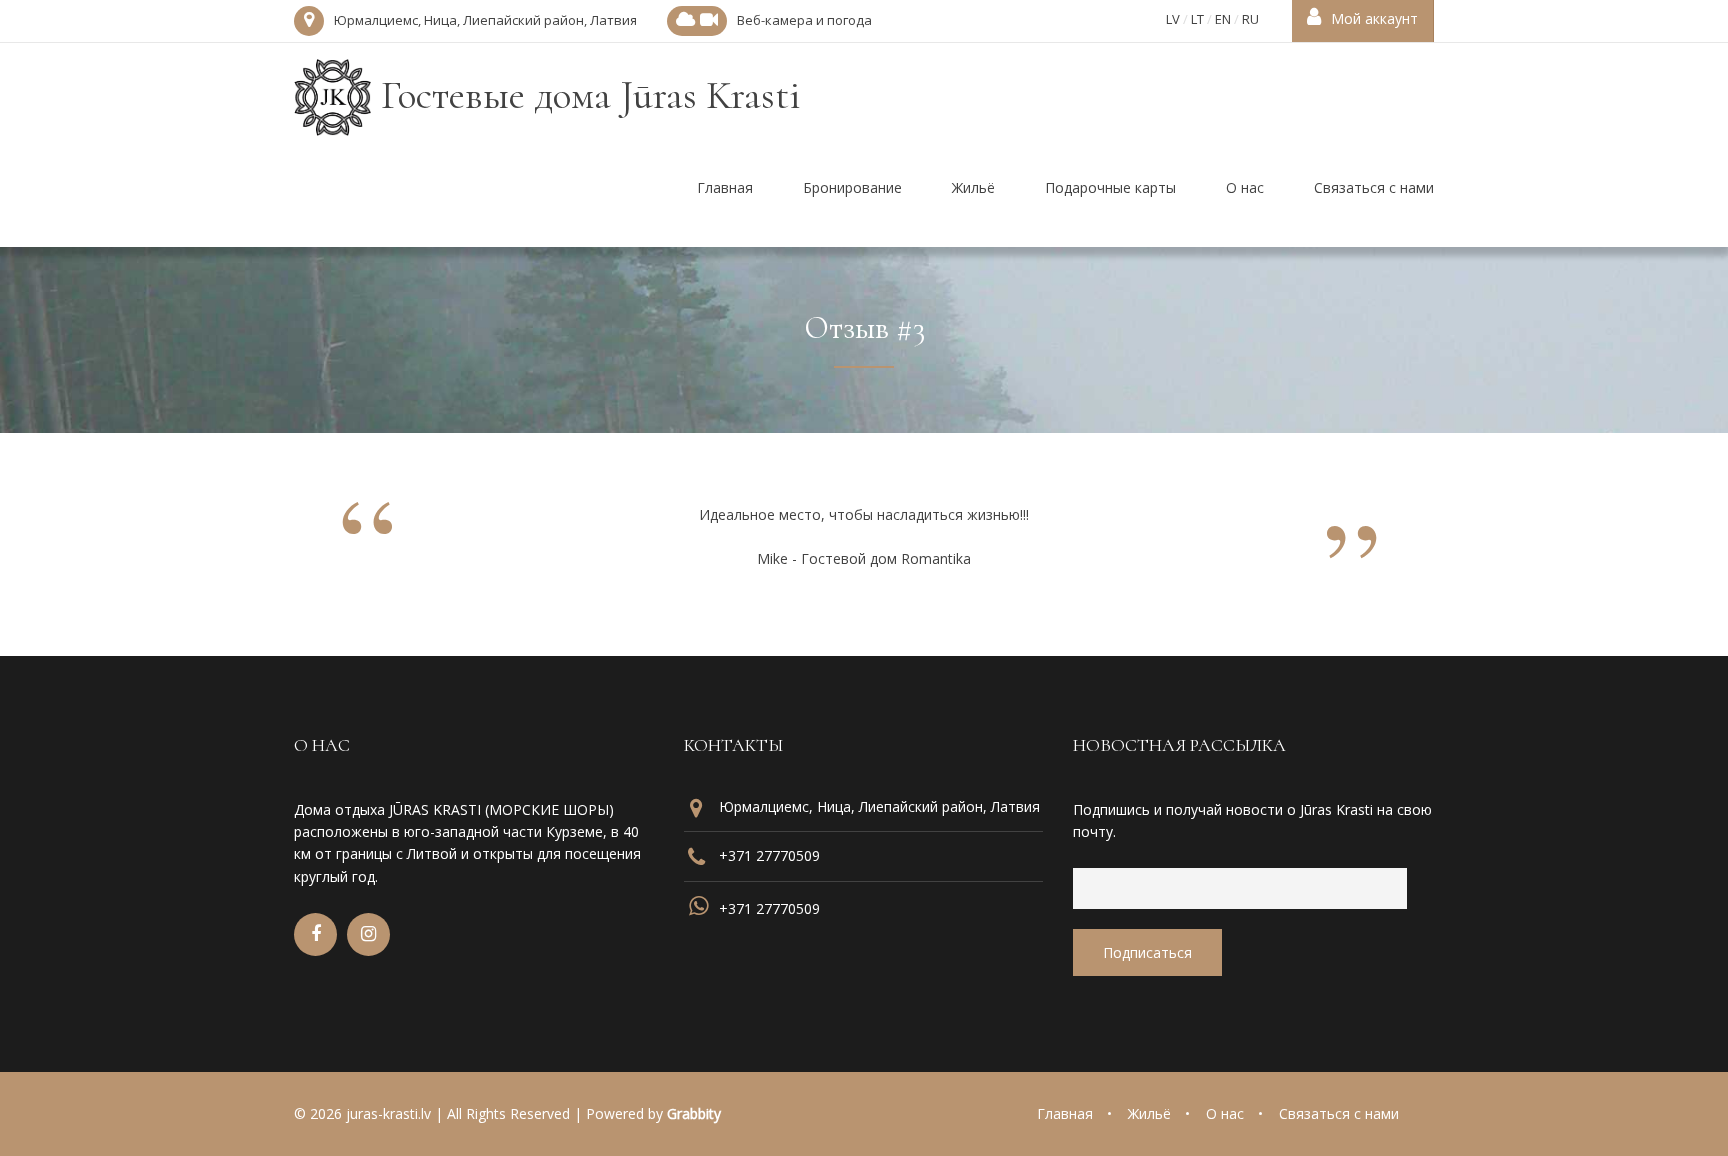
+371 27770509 (769, 855)
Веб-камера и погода (804, 20)
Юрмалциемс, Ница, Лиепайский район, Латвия (485, 20)
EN (1223, 19)
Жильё (1149, 1113)
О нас (1225, 1113)
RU (1250, 19)
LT (1197, 19)
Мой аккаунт (1374, 18)
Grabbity (694, 1113)
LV (1173, 19)
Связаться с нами (1339, 1113)
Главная (1065, 1113)
